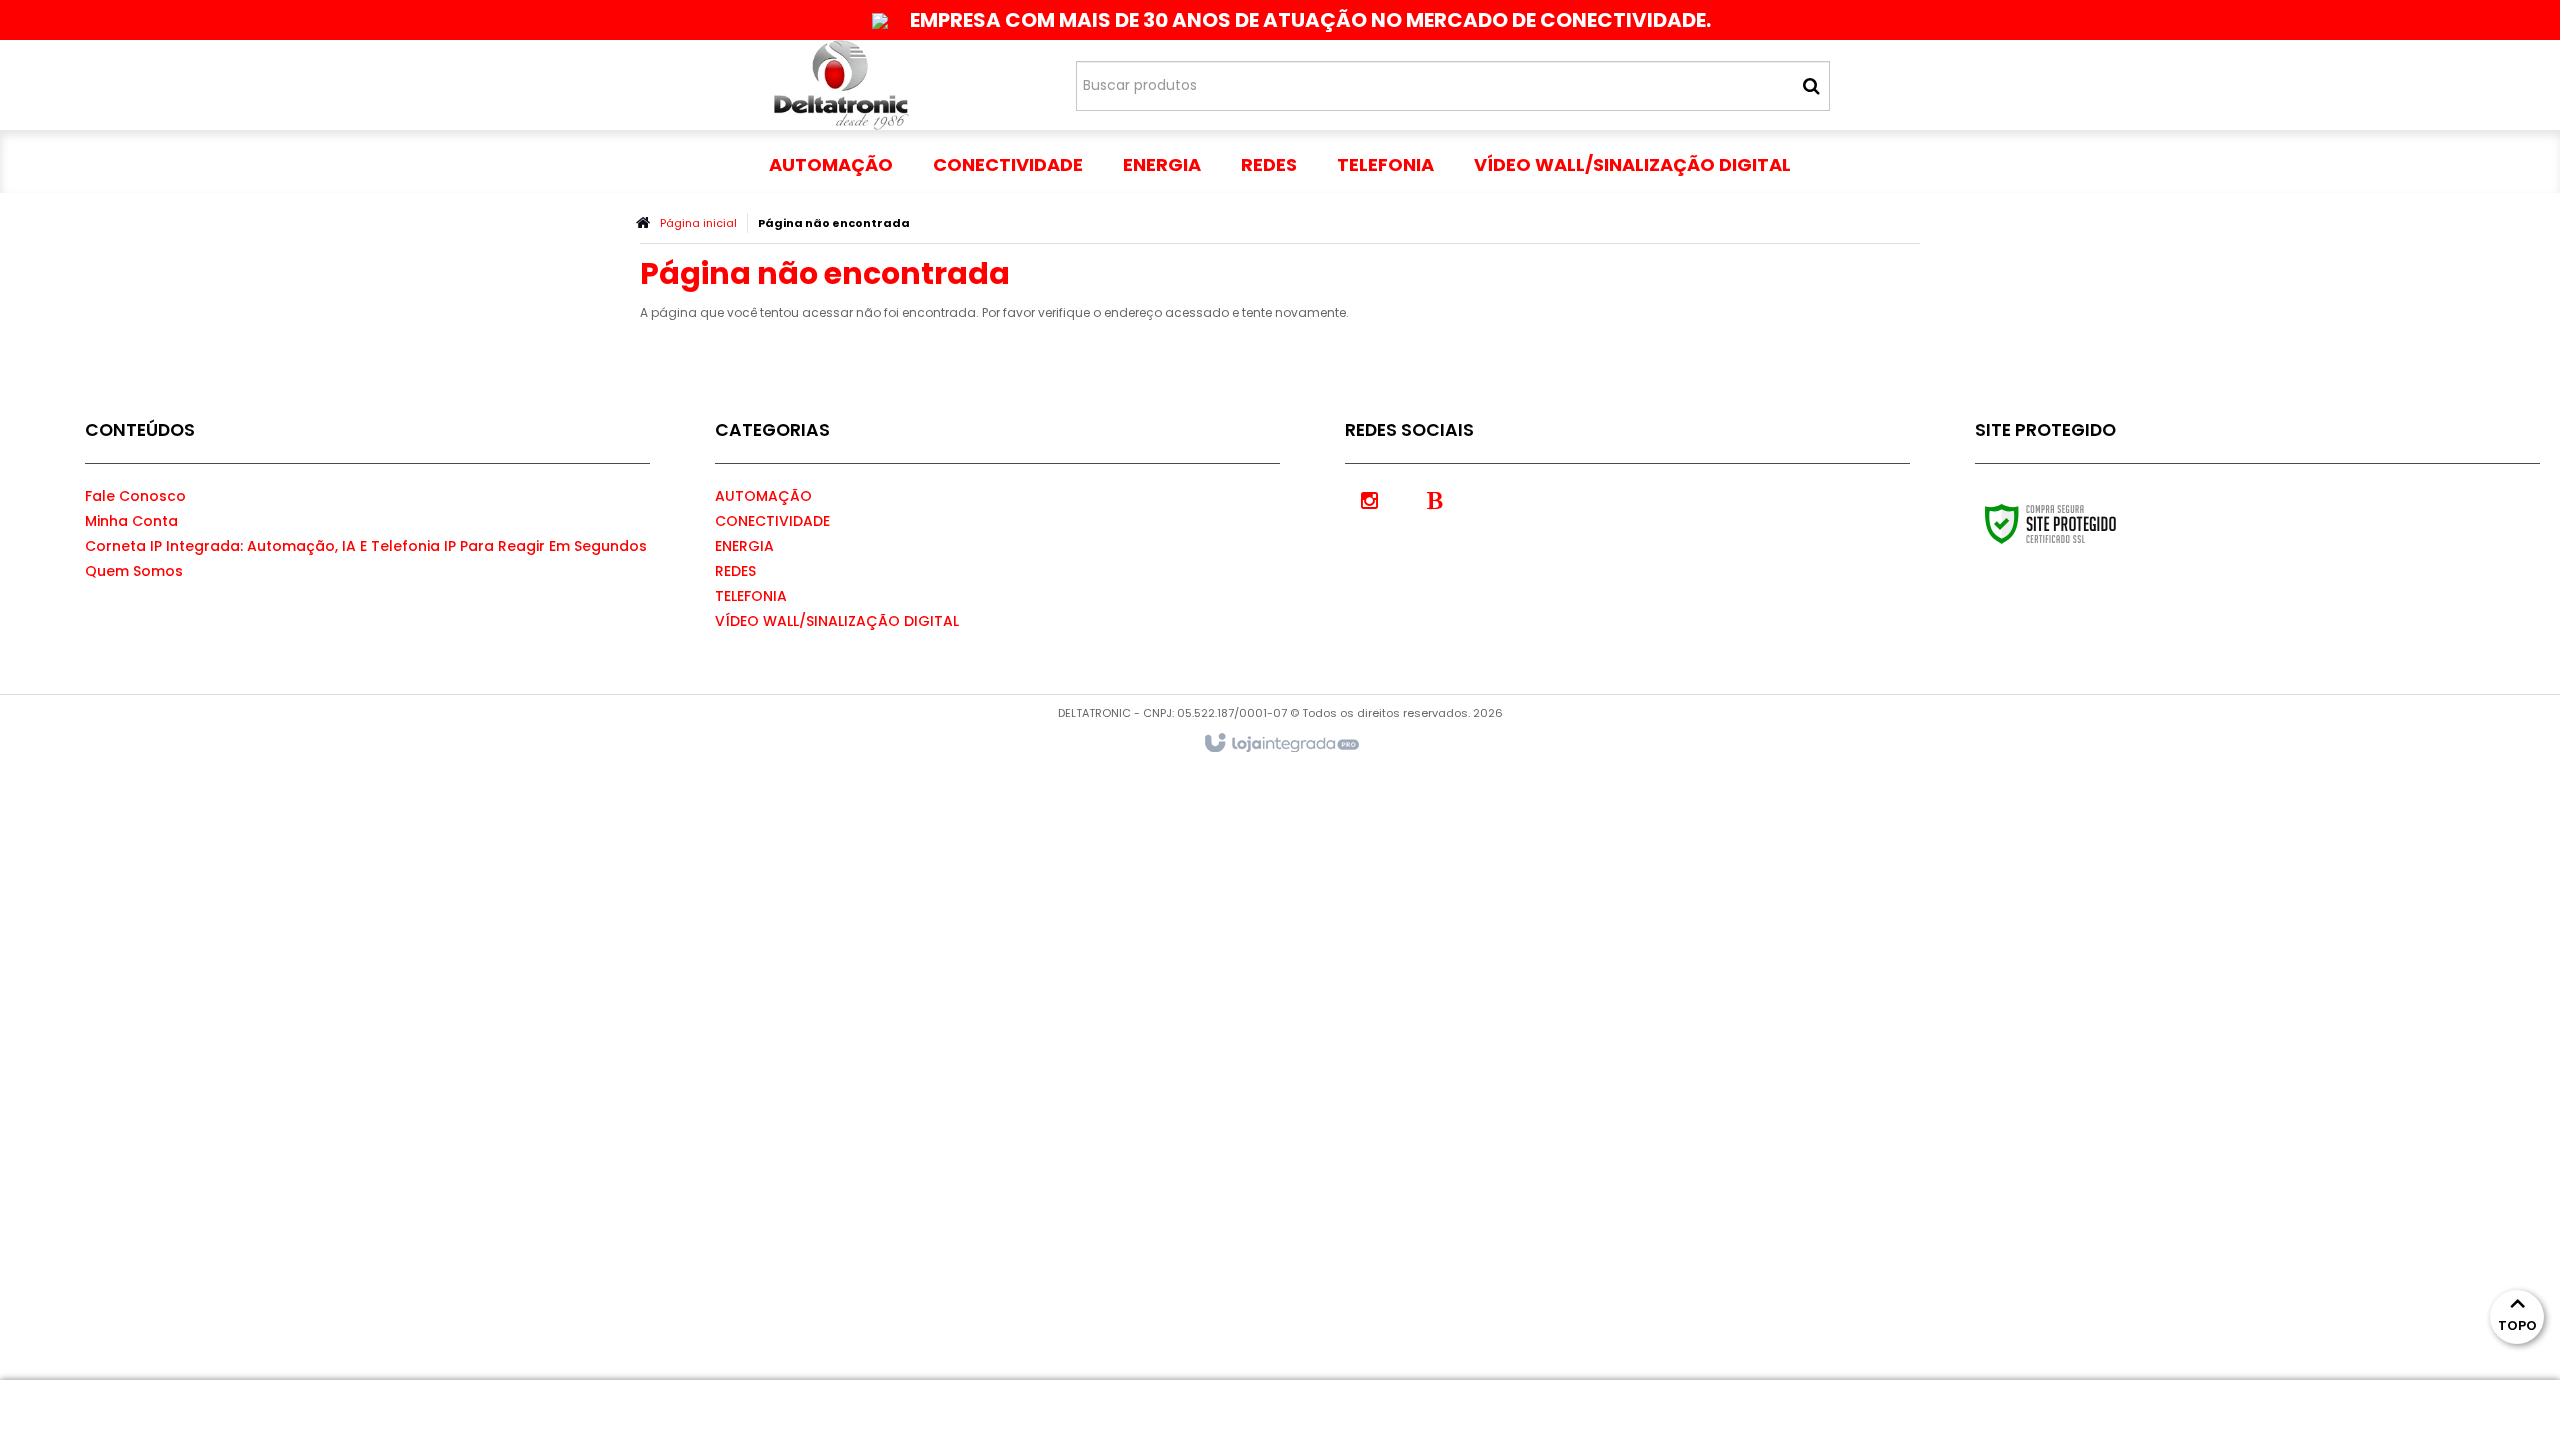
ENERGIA (744, 546)
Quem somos (134, 571)
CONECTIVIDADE (772, 521)
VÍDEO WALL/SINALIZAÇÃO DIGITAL (837, 621)
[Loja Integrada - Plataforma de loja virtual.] (1280, 744)
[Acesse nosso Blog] (1435, 499)
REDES (735, 571)
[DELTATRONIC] (841, 85)
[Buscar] (1811, 86)
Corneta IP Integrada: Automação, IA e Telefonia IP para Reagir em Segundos (366, 546)
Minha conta (131, 521)
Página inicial (698, 223)
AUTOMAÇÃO (763, 496)
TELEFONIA (751, 596)
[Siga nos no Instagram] (1370, 499)
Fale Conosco (135, 496)
